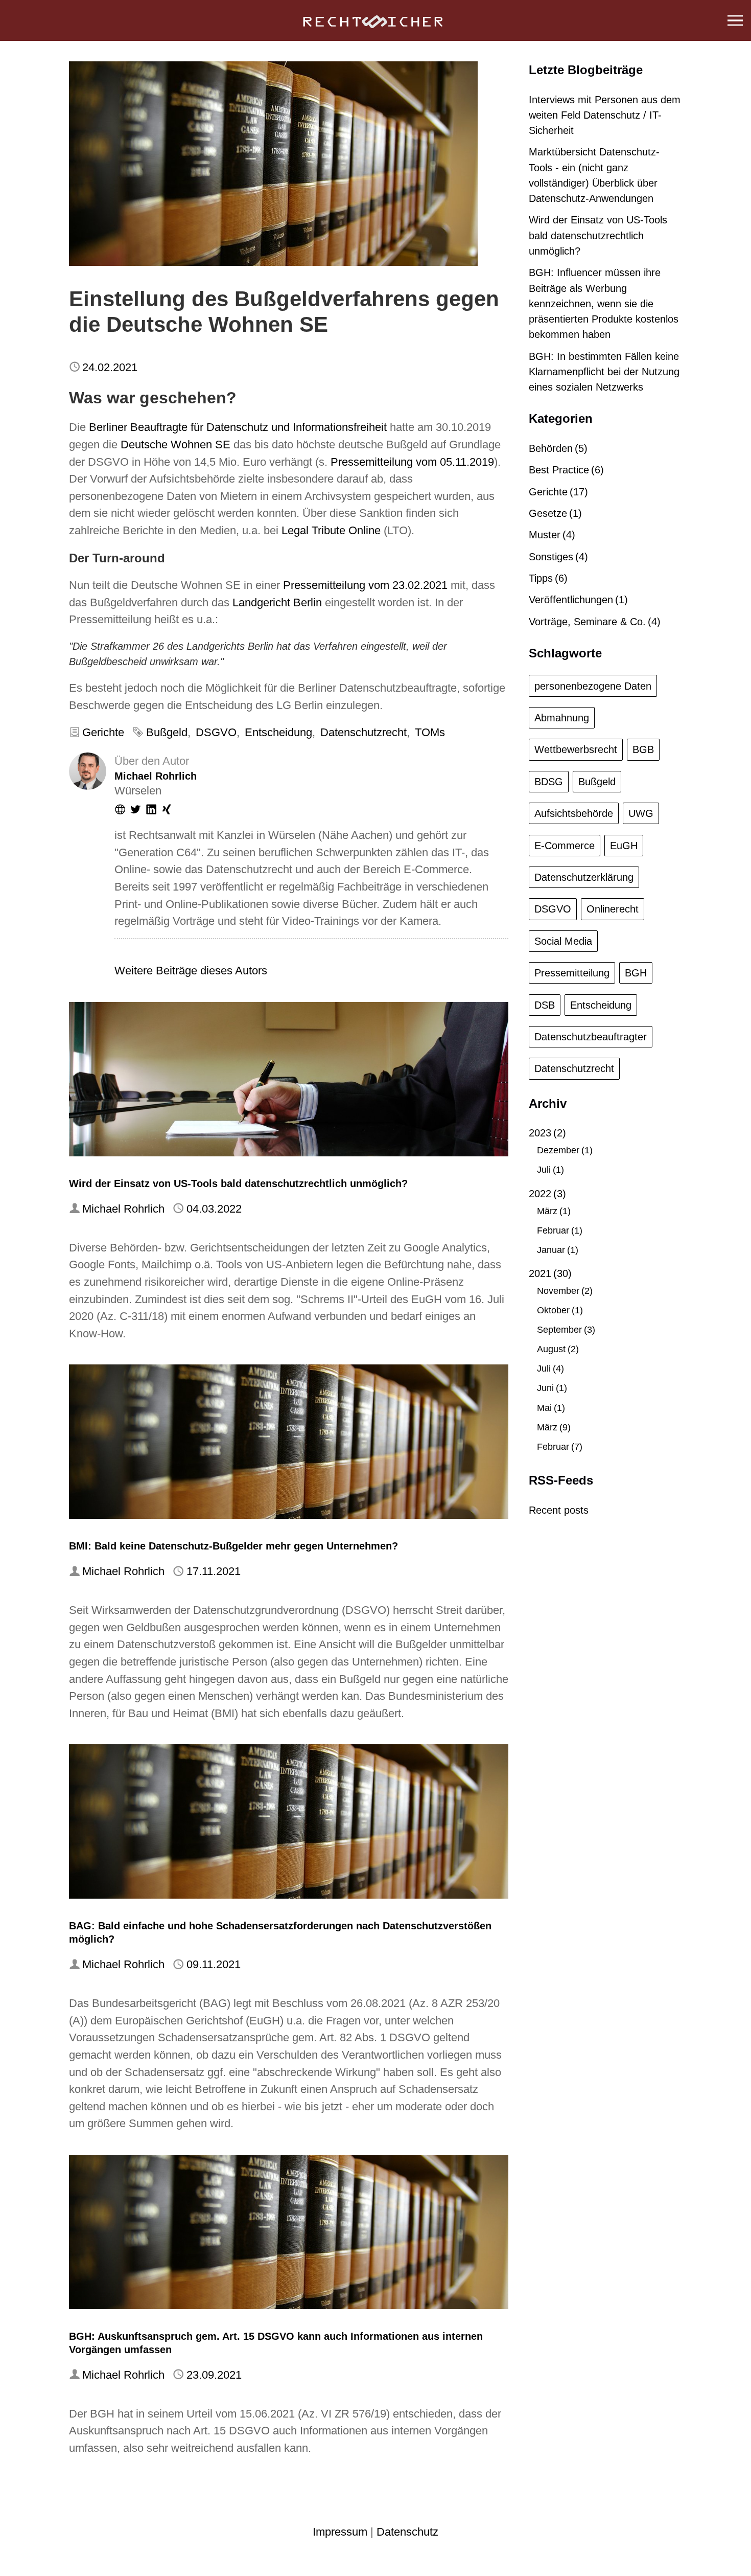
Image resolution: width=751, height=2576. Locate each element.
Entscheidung (278, 732)
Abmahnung (562, 718)
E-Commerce (565, 846)
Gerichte (103, 732)
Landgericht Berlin (277, 602)
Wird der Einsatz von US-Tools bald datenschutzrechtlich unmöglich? (238, 1183)
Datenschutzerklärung (584, 877)
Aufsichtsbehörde (574, 813)
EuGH (624, 846)
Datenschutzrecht (363, 732)
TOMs (430, 732)
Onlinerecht (613, 909)
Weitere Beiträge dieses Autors (191, 971)
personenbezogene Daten (593, 686)
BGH (636, 973)
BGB (643, 749)
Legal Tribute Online (331, 530)
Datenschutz (407, 2532)
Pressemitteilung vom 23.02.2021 (365, 585)
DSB (545, 1005)
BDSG (549, 782)
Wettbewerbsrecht (576, 749)
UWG (641, 813)
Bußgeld (167, 732)
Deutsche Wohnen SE (175, 444)
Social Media (563, 941)
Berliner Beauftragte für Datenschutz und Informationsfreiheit (238, 427)
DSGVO (216, 732)
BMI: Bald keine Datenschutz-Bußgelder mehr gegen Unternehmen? (233, 1546)
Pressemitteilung (572, 973)
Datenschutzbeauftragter (591, 1037)
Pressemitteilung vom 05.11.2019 (412, 462)
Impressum (340, 2532)
